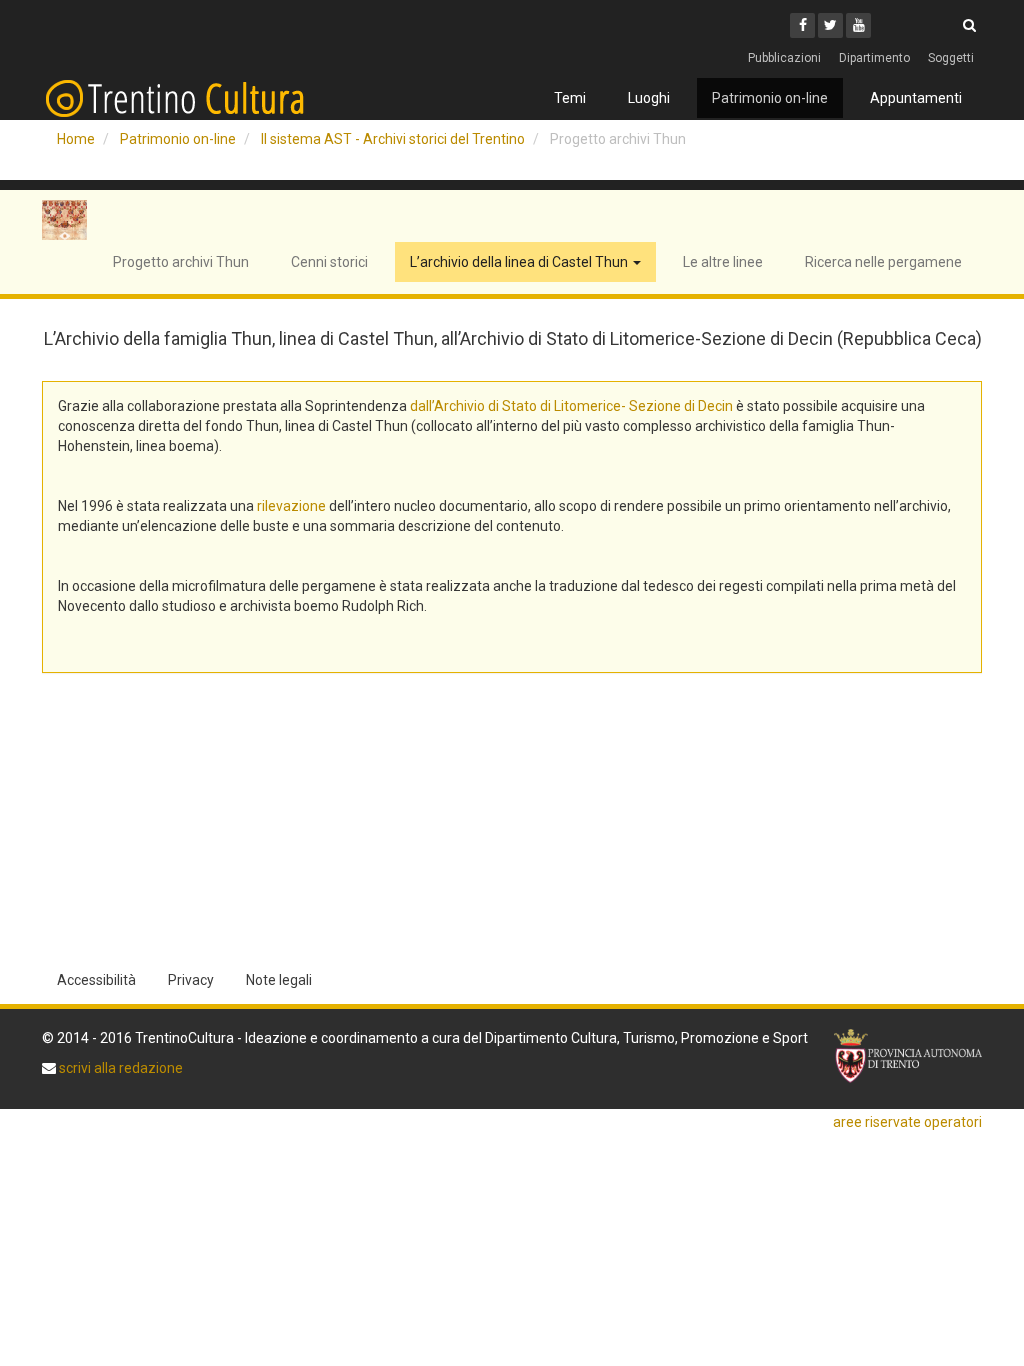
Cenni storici (329, 262)
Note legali (279, 980)
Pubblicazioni (784, 58)
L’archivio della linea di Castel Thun (520, 262)
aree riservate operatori (907, 1122)
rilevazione (291, 506)
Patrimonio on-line (770, 98)
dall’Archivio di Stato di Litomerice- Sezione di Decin (571, 406)
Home (76, 139)
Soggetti (951, 58)
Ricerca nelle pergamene (883, 262)
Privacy (191, 980)
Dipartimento (874, 58)
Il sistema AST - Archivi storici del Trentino (393, 139)
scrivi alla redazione (119, 1068)
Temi (570, 98)
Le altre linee (723, 262)
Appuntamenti (916, 98)
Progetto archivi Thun (181, 262)
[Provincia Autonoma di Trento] (908, 1056)
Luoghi (649, 98)
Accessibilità (96, 980)
